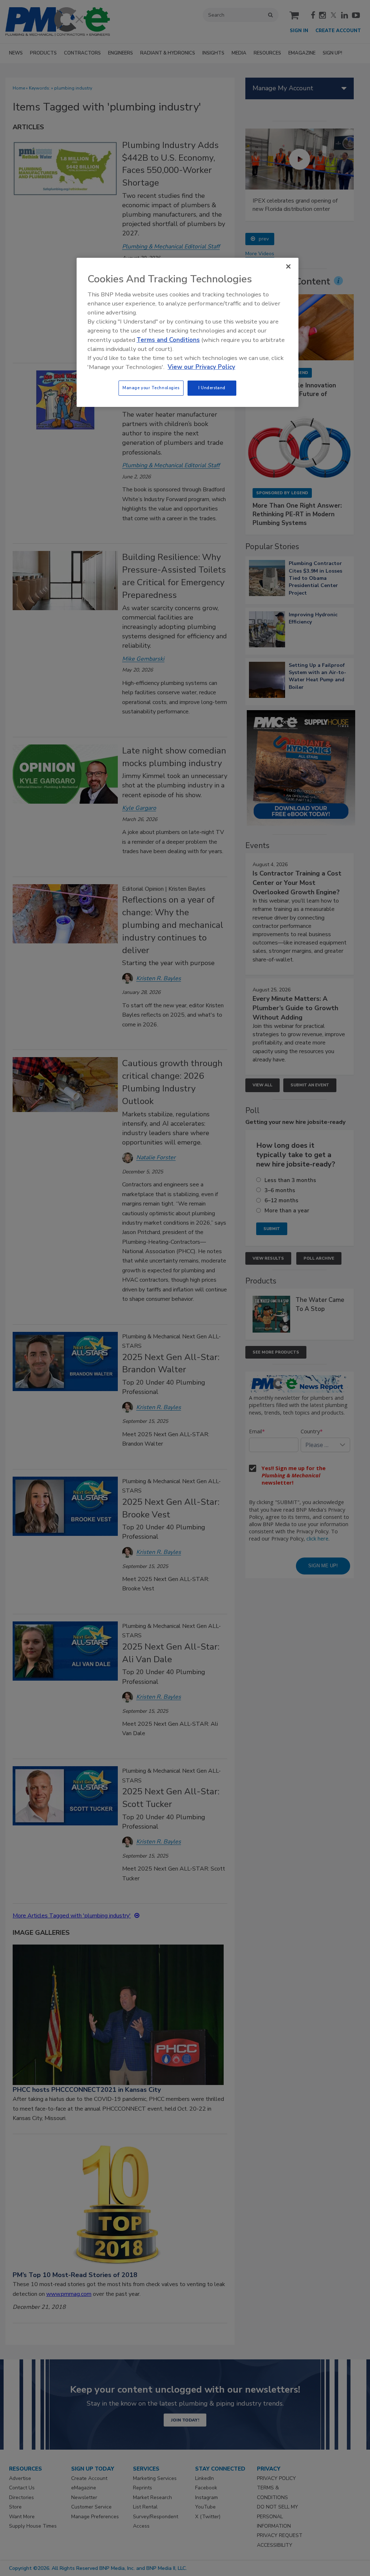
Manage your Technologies (151, 388)
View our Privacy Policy (201, 367)
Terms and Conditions (168, 340)
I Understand (212, 388)
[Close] (288, 266)
